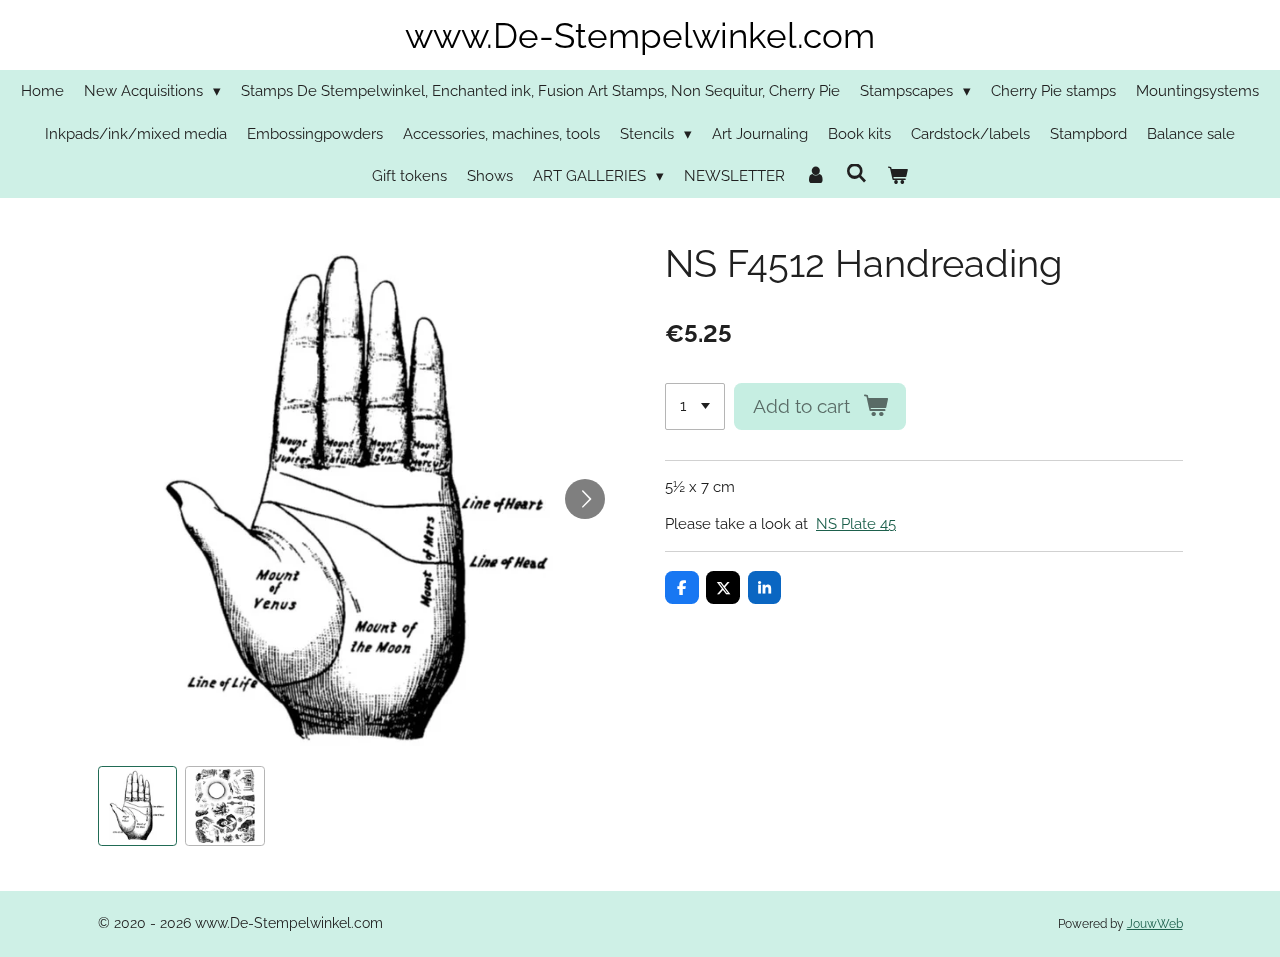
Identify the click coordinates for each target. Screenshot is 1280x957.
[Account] (815, 176)
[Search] (856, 174)
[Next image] (585, 499)
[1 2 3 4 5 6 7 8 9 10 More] (695, 406)
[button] (138, 806)
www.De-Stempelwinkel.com (640, 35)
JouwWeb (1155, 924)
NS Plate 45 (856, 524)
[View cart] (897, 176)
